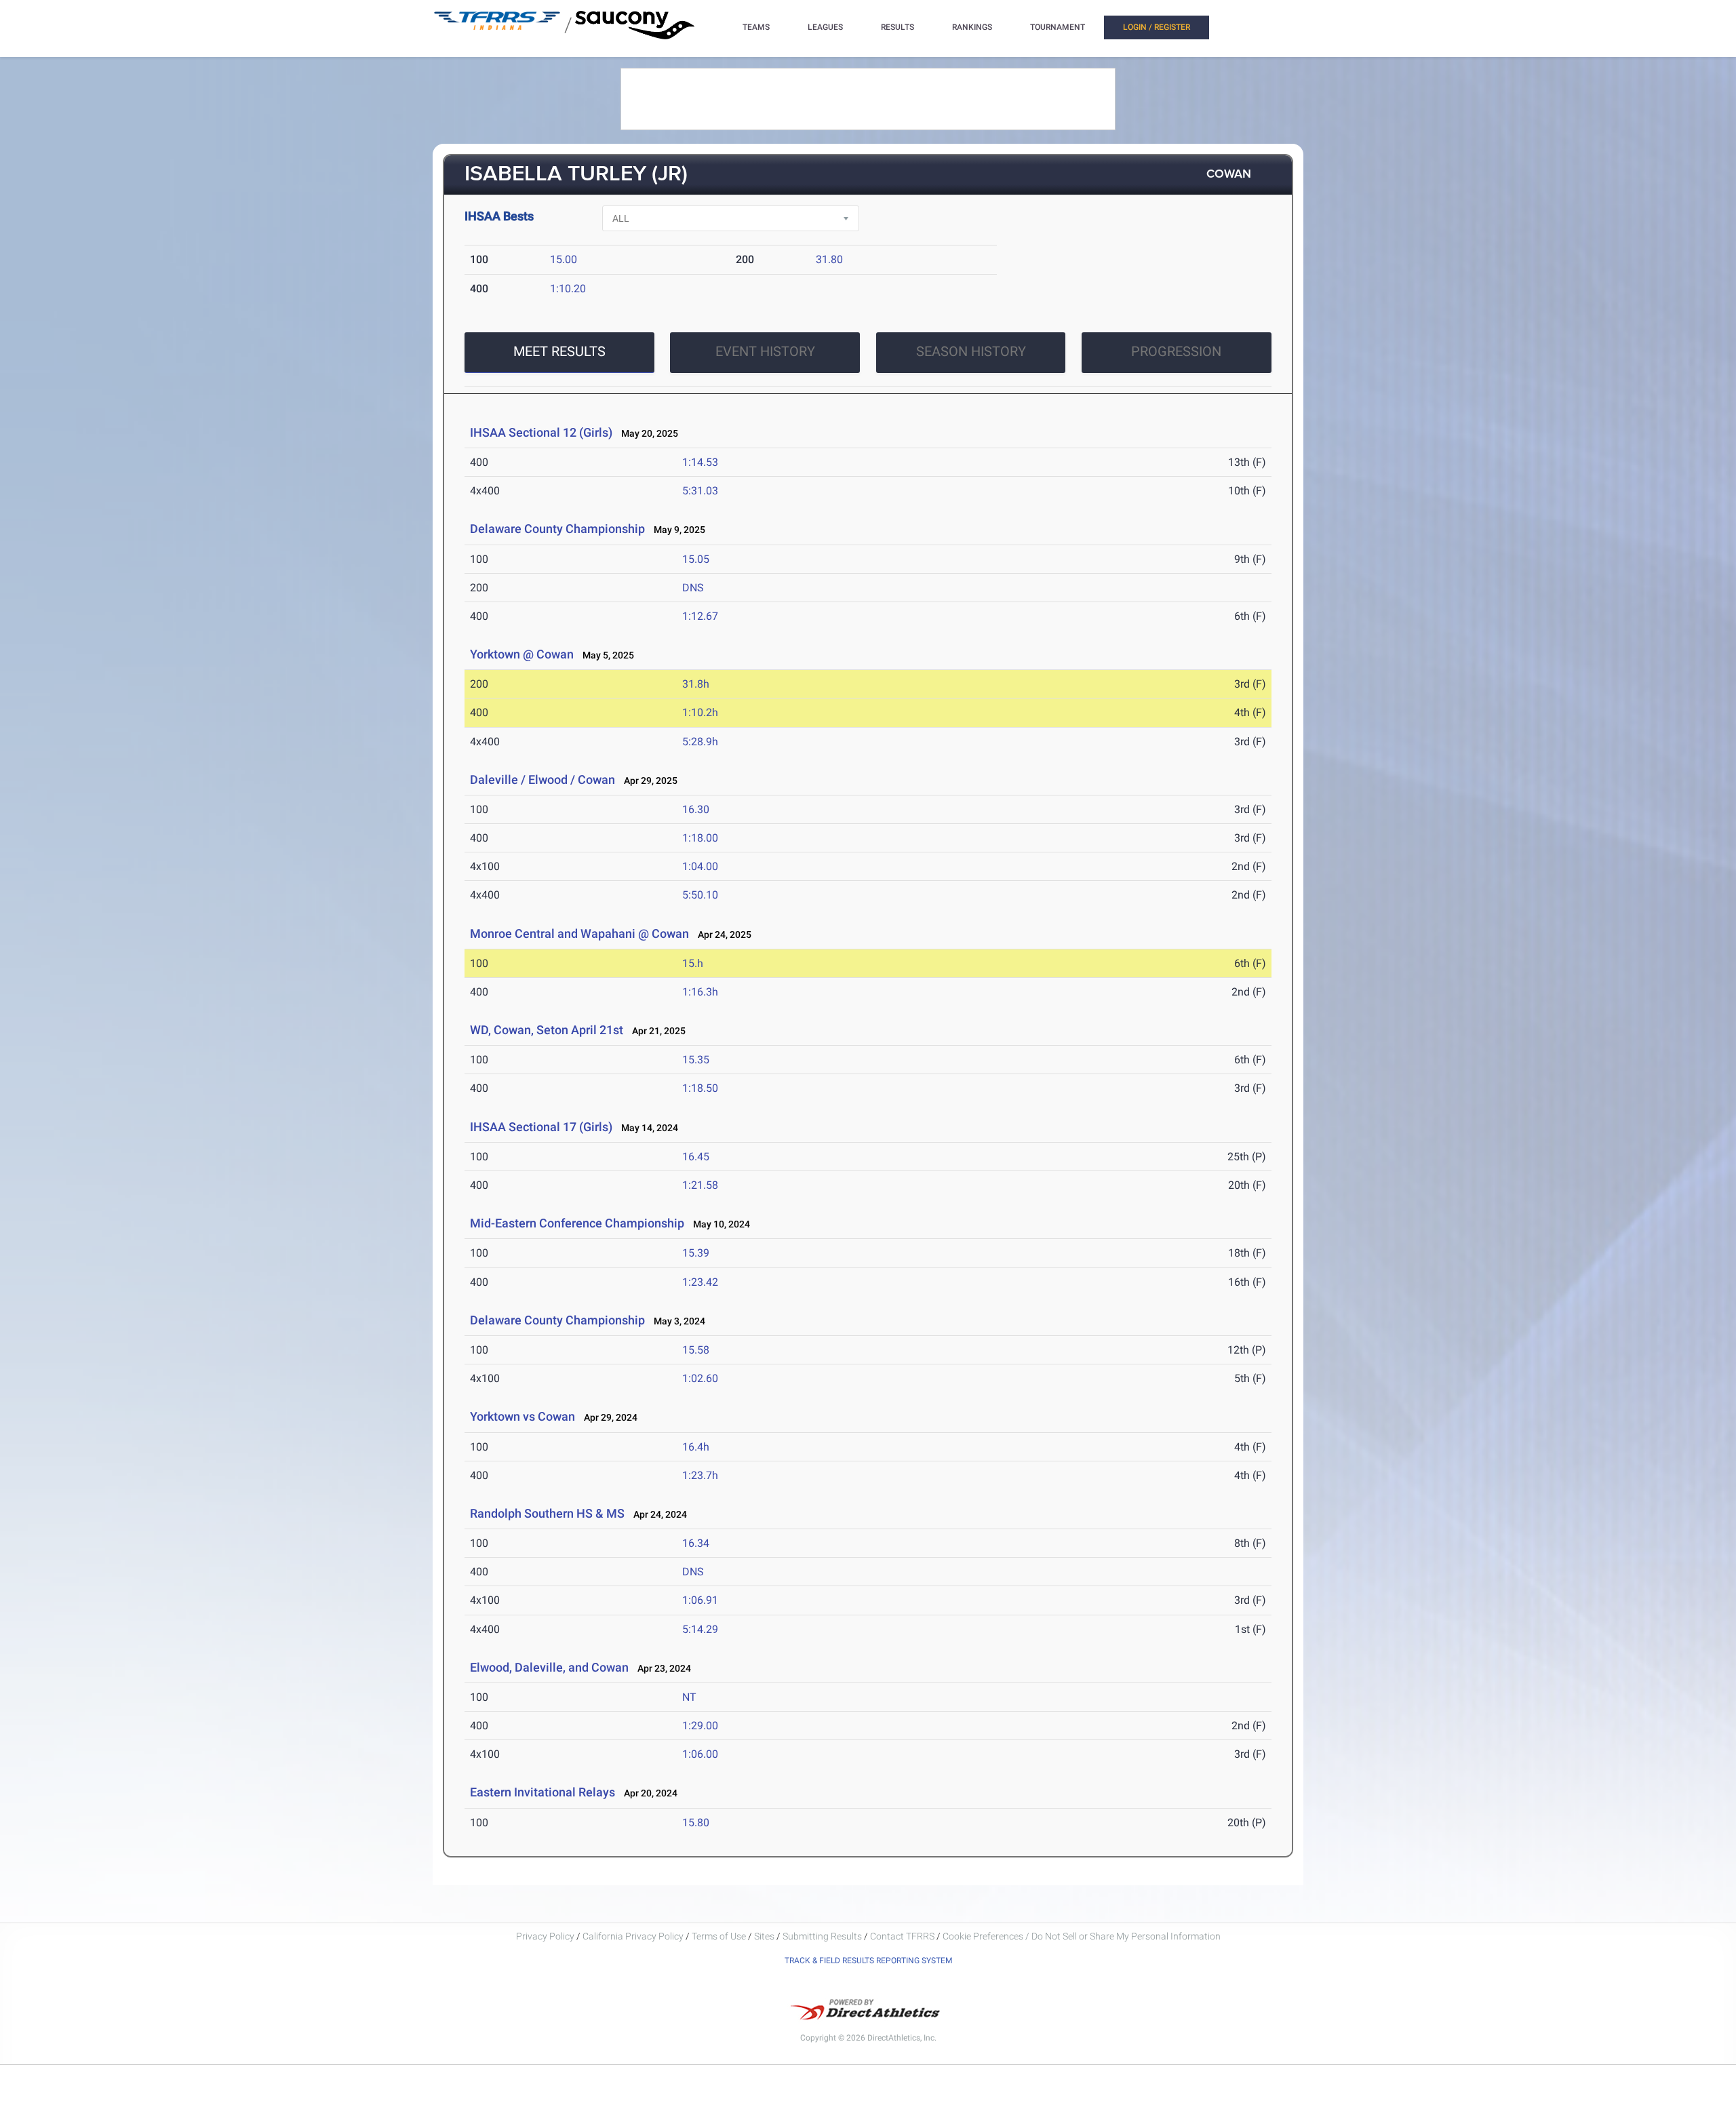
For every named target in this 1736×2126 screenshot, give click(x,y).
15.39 (696, 1253)
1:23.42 (700, 1282)
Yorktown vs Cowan (522, 1416)
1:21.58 (700, 1185)
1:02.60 (700, 1378)
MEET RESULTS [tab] (559, 351)
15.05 (696, 559)
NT (689, 1697)
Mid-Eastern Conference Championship (577, 1223)
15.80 (696, 1823)
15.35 (696, 1060)
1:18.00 (700, 838)
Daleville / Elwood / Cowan (542, 780)
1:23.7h (700, 1475)
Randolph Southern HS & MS (547, 1513)
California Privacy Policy (633, 1936)
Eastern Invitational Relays (542, 1792)
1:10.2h (700, 712)
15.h (693, 963)
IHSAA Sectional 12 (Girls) (541, 432)
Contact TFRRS (903, 1936)
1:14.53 (700, 462)
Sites (764, 1936)
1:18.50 (700, 1088)
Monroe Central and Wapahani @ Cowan (579, 933)
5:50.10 (700, 895)
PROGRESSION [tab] (1176, 351)
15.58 (696, 1350)
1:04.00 (700, 866)
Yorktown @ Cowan (522, 654)
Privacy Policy (545, 1936)
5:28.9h (700, 742)
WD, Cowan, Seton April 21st (547, 1030)
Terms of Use (719, 1936)
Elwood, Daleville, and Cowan (549, 1667)
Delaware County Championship (557, 529)
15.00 (564, 259)
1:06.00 (700, 1754)
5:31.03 (700, 491)
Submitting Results (822, 1936)
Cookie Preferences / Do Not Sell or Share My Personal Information (1082, 1936)
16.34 (696, 1543)
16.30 (696, 809)
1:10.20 (568, 289)
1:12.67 (700, 616)
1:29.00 (700, 1726)
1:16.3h (700, 992)
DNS (693, 588)
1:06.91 (700, 1600)
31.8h (696, 684)
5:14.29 (700, 1629)
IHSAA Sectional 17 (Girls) (541, 1127)
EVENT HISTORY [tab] (765, 351)
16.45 (696, 1157)
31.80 (829, 259)
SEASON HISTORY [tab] (971, 351)
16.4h (696, 1447)
